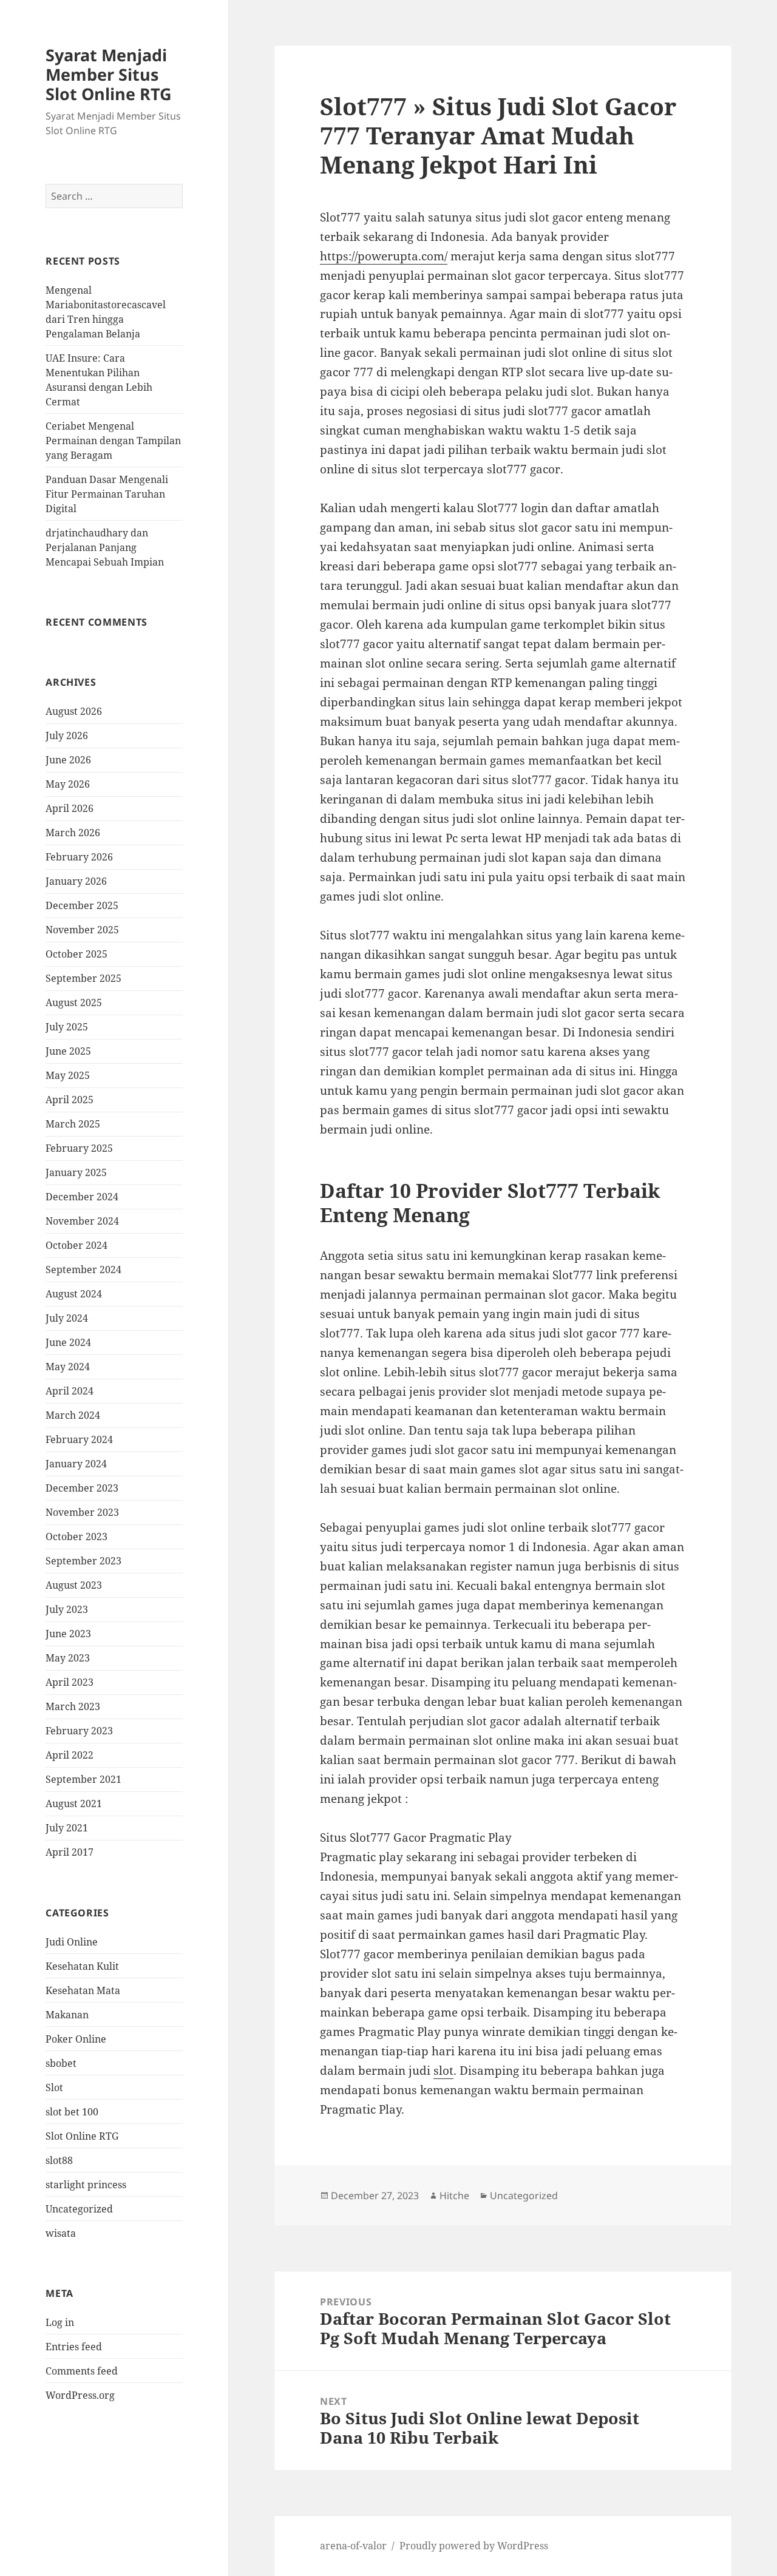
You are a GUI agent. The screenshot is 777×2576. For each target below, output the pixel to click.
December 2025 (82, 905)
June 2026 (68, 760)
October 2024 (76, 1245)
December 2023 (82, 1488)
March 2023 (73, 1706)
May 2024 (68, 1367)
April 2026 (70, 808)
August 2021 (74, 1804)
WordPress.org (80, 2395)
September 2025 (83, 978)
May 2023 (68, 1658)
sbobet (61, 2063)
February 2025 (79, 1148)
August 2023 (74, 1585)
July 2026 (67, 735)
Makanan (67, 2015)
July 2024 (67, 1318)
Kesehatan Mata (83, 1990)
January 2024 (76, 1464)
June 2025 (68, 1051)
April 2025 (70, 1100)
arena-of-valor (353, 2546)
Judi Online (72, 1942)
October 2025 (76, 954)
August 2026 (74, 711)
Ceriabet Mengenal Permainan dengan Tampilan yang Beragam (113, 441)
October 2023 (76, 1536)
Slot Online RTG (82, 2136)
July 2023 (67, 1609)
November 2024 (82, 1221)
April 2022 (70, 1755)
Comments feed (82, 2371)
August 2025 (74, 1002)
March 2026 (73, 833)
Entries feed (74, 2347)
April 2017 (70, 1852)
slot (443, 2071)
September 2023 (83, 1561)
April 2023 (70, 1682)
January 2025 (76, 1172)
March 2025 (73, 1124)
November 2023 (82, 1512)
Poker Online (76, 2039)
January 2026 (76, 881)
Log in (60, 2322)
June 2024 (68, 1342)
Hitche (454, 2196)
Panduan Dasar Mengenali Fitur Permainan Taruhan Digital (107, 494)
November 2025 (82, 930)
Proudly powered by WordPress (474, 2546)
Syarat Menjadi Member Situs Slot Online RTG (109, 74)
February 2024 (79, 1439)
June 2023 (68, 1634)
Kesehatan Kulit (82, 1966)
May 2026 (68, 784)
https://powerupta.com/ (384, 256)
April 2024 (70, 1391)
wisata (61, 2233)
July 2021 (67, 1828)
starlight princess (86, 2185)
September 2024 (83, 1269)
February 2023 (79, 1731)
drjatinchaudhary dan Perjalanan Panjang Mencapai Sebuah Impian (105, 547)
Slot (54, 2088)
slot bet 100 (72, 2112)
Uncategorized (79, 2209)
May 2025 (68, 1075)
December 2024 (82, 1197)
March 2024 (73, 1415)
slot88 (59, 2160)
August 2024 (74, 1294)
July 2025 (67, 1027)
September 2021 (83, 1779)
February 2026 (79, 857)
